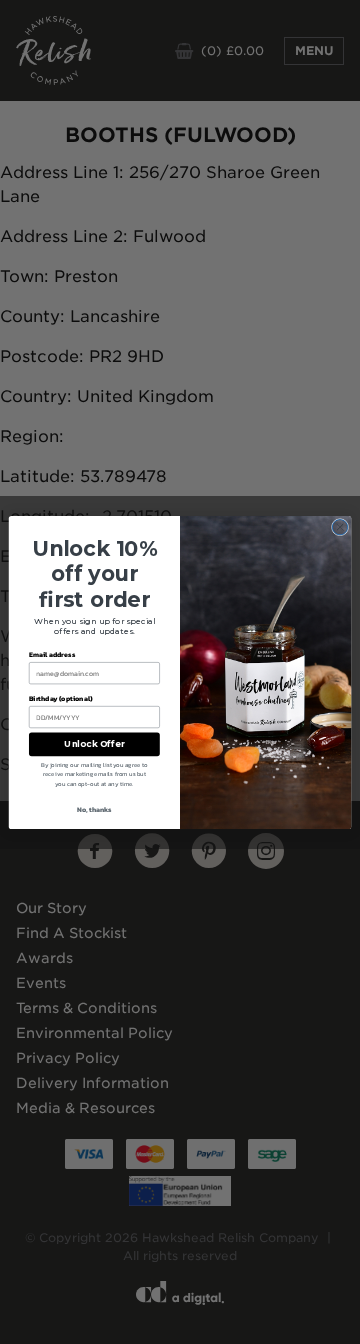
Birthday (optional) (61, 697)
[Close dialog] (339, 526)
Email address (52, 654)
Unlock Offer (94, 744)
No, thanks (94, 809)
